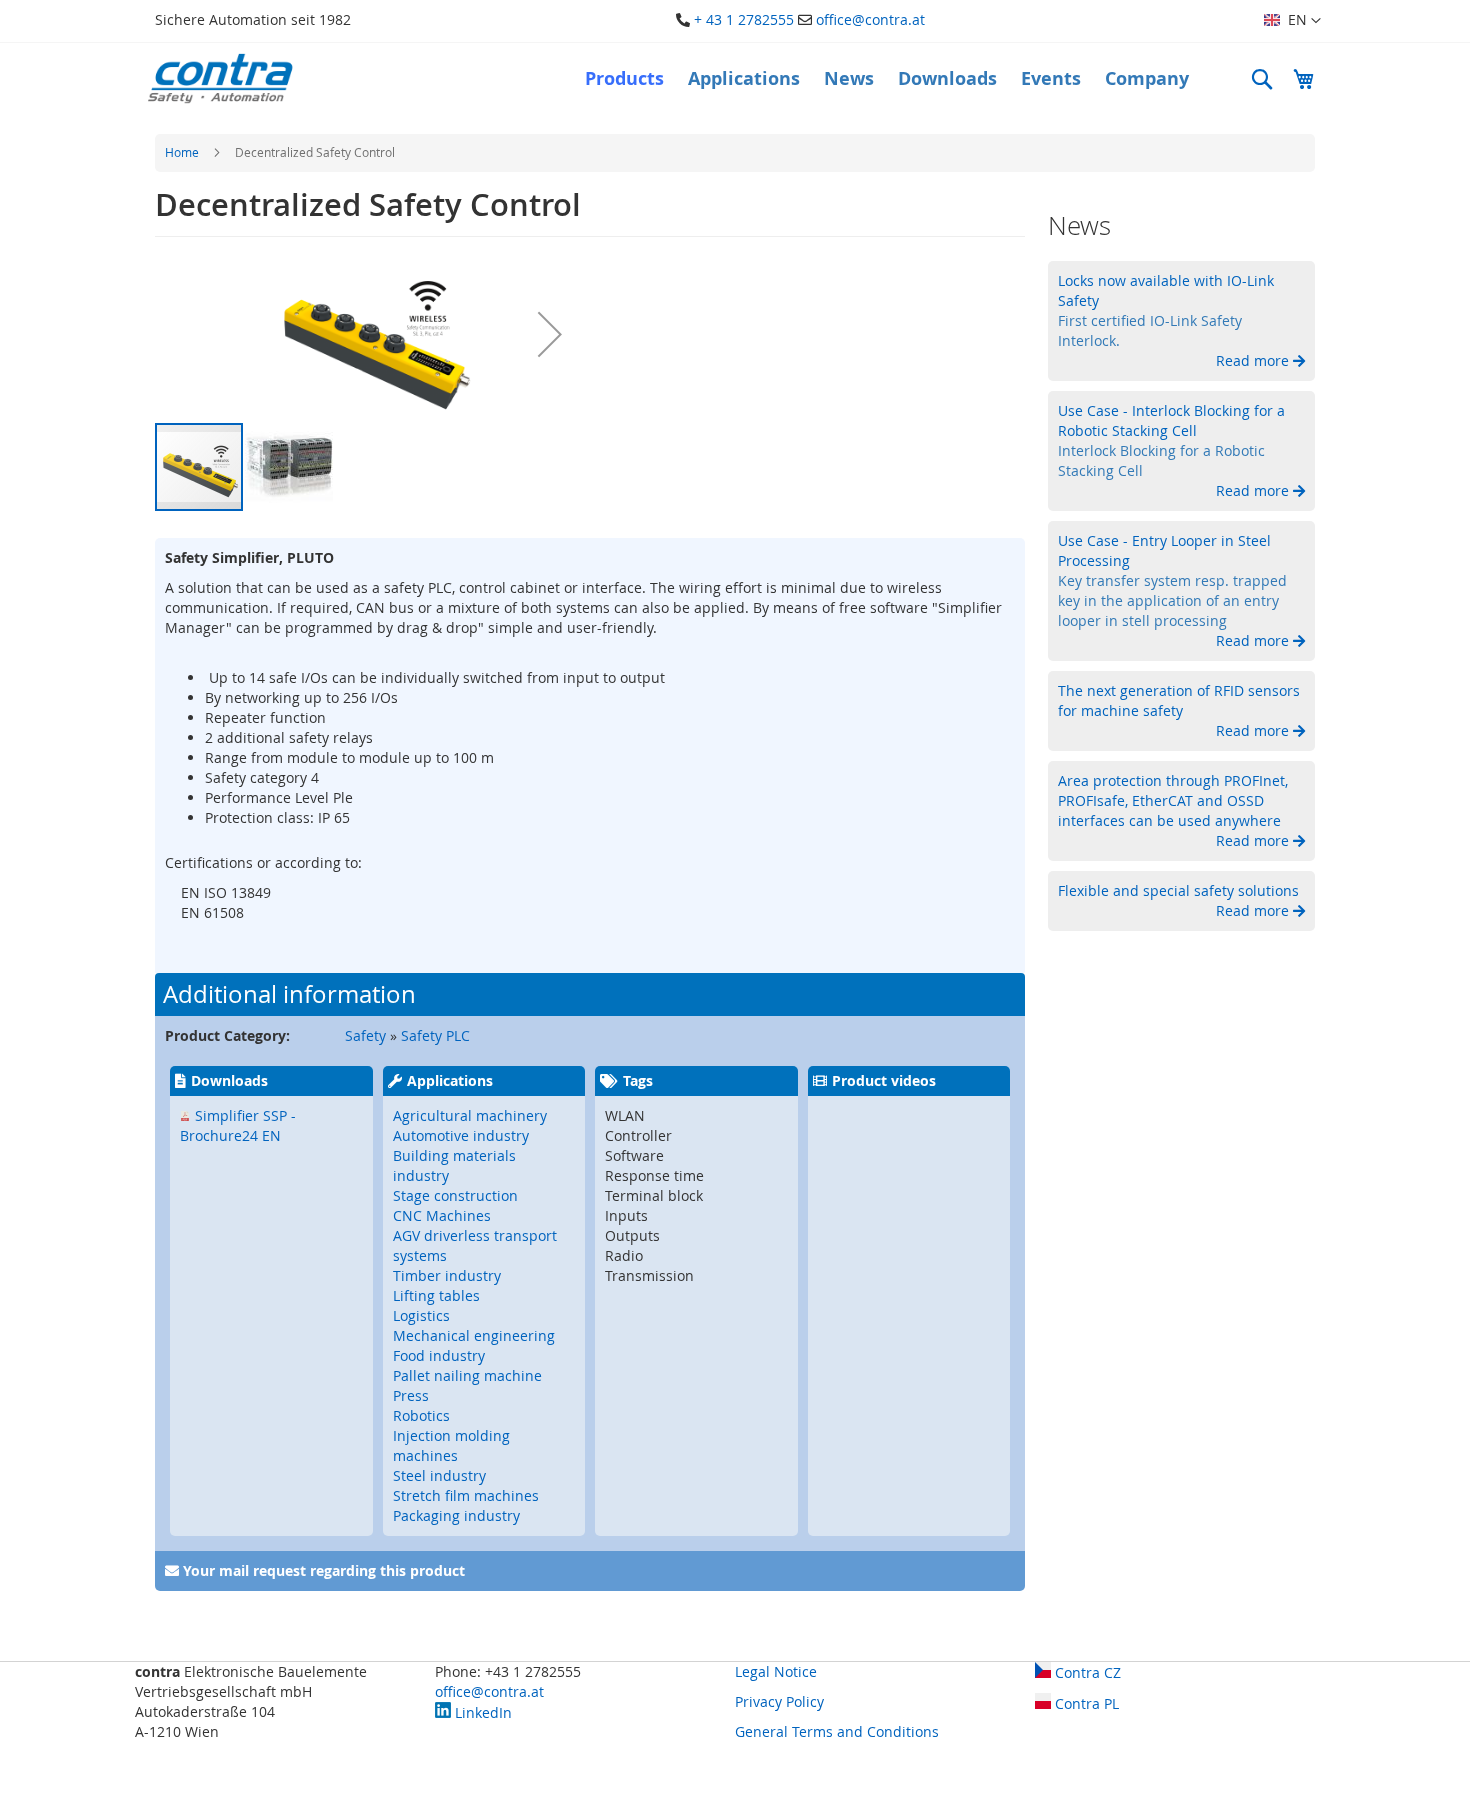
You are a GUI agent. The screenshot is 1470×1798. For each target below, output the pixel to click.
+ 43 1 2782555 (744, 19)
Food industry (439, 1355)
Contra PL (1085, 1703)
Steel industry (439, 1475)
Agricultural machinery (470, 1115)
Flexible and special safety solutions (1178, 890)
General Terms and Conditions (837, 1731)
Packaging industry (456, 1515)
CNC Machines (442, 1215)
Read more (1254, 360)
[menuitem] (624, 79)
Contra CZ (1086, 1672)
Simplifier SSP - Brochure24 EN (238, 1125)
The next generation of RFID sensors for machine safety (1179, 700)
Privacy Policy (779, 1701)
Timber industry (447, 1275)
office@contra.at (870, 19)
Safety (365, 1035)
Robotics (421, 1415)
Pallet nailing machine (467, 1375)
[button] (1292, 21)
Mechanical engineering (474, 1335)
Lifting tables (436, 1295)
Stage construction (455, 1195)
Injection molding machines (451, 1445)
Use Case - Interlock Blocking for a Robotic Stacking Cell (1171, 420)
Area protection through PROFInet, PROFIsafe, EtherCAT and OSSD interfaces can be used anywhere (1173, 800)
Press (411, 1395)
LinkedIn (481, 1712)
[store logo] (220, 78)
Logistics (421, 1315)
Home (182, 152)
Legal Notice (776, 1671)
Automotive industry (461, 1135)
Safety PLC (435, 1035)
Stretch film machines (466, 1495)
